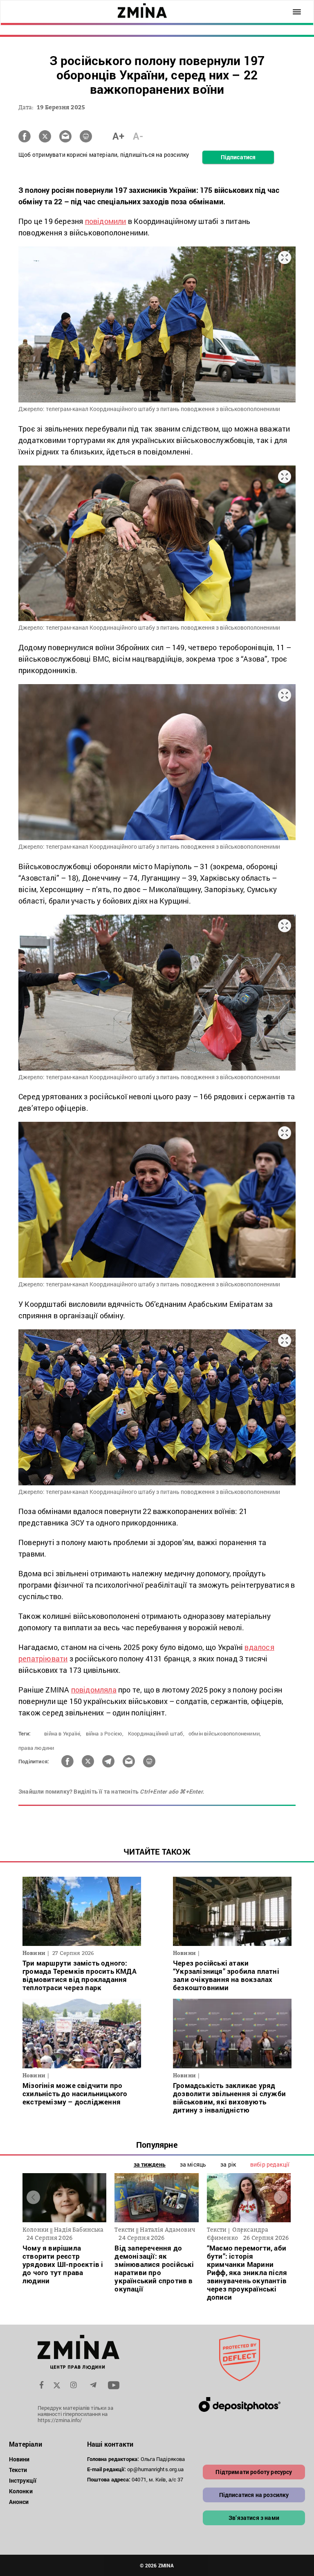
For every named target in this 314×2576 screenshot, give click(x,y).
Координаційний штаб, (156, 1733)
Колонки (21, 2491)
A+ (118, 136)
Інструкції (23, 2480)
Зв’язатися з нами (254, 2518)
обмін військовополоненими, (225, 1733)
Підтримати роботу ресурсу (254, 2472)
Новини (19, 2459)
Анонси (19, 2502)
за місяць (193, 2164)
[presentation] (33, 2198)
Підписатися (238, 157)
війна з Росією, (105, 1733)
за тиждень (150, 2164)
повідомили (106, 221)
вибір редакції (270, 2164)
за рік (228, 2164)
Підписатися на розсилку (254, 2495)
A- (138, 136)
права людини (36, 1748)
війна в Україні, (63, 1733)
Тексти (18, 2470)
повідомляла (94, 1690)
